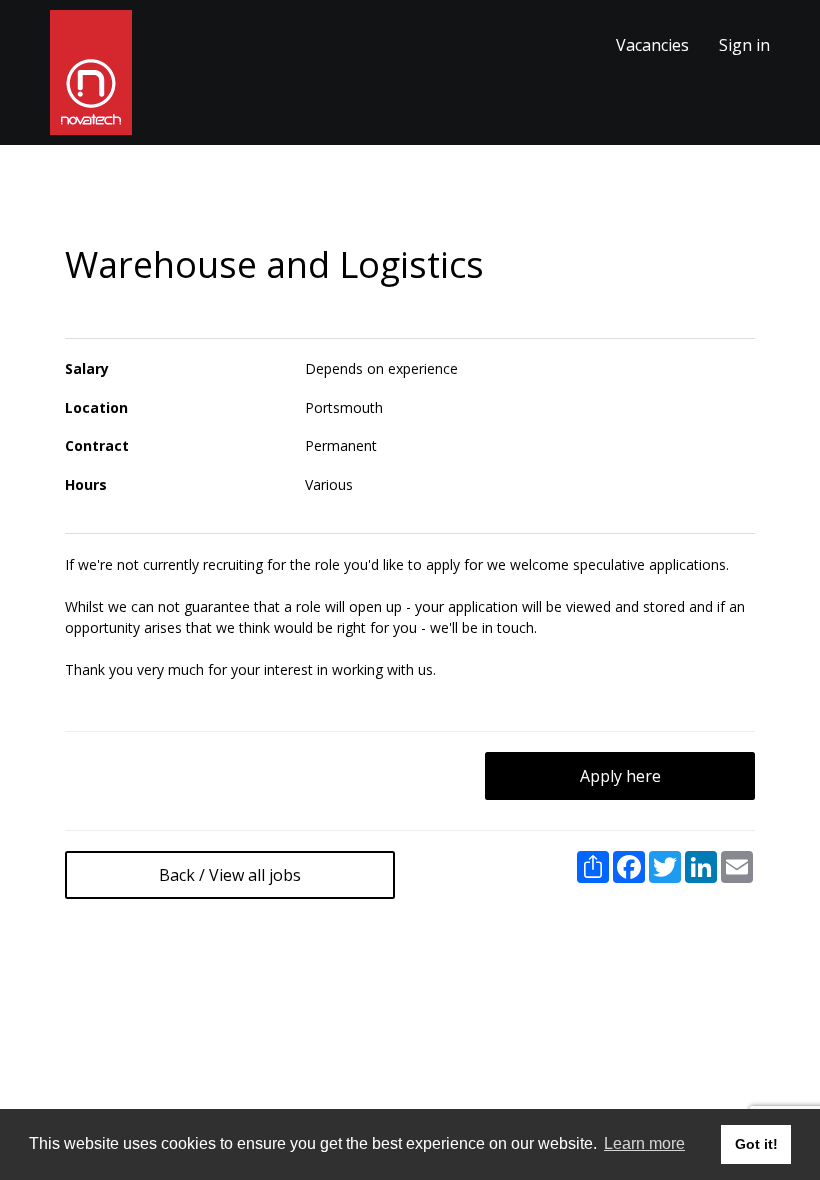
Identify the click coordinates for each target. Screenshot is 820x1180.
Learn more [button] (644, 1143)
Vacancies (652, 45)
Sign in (744, 45)
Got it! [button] (756, 1144)
